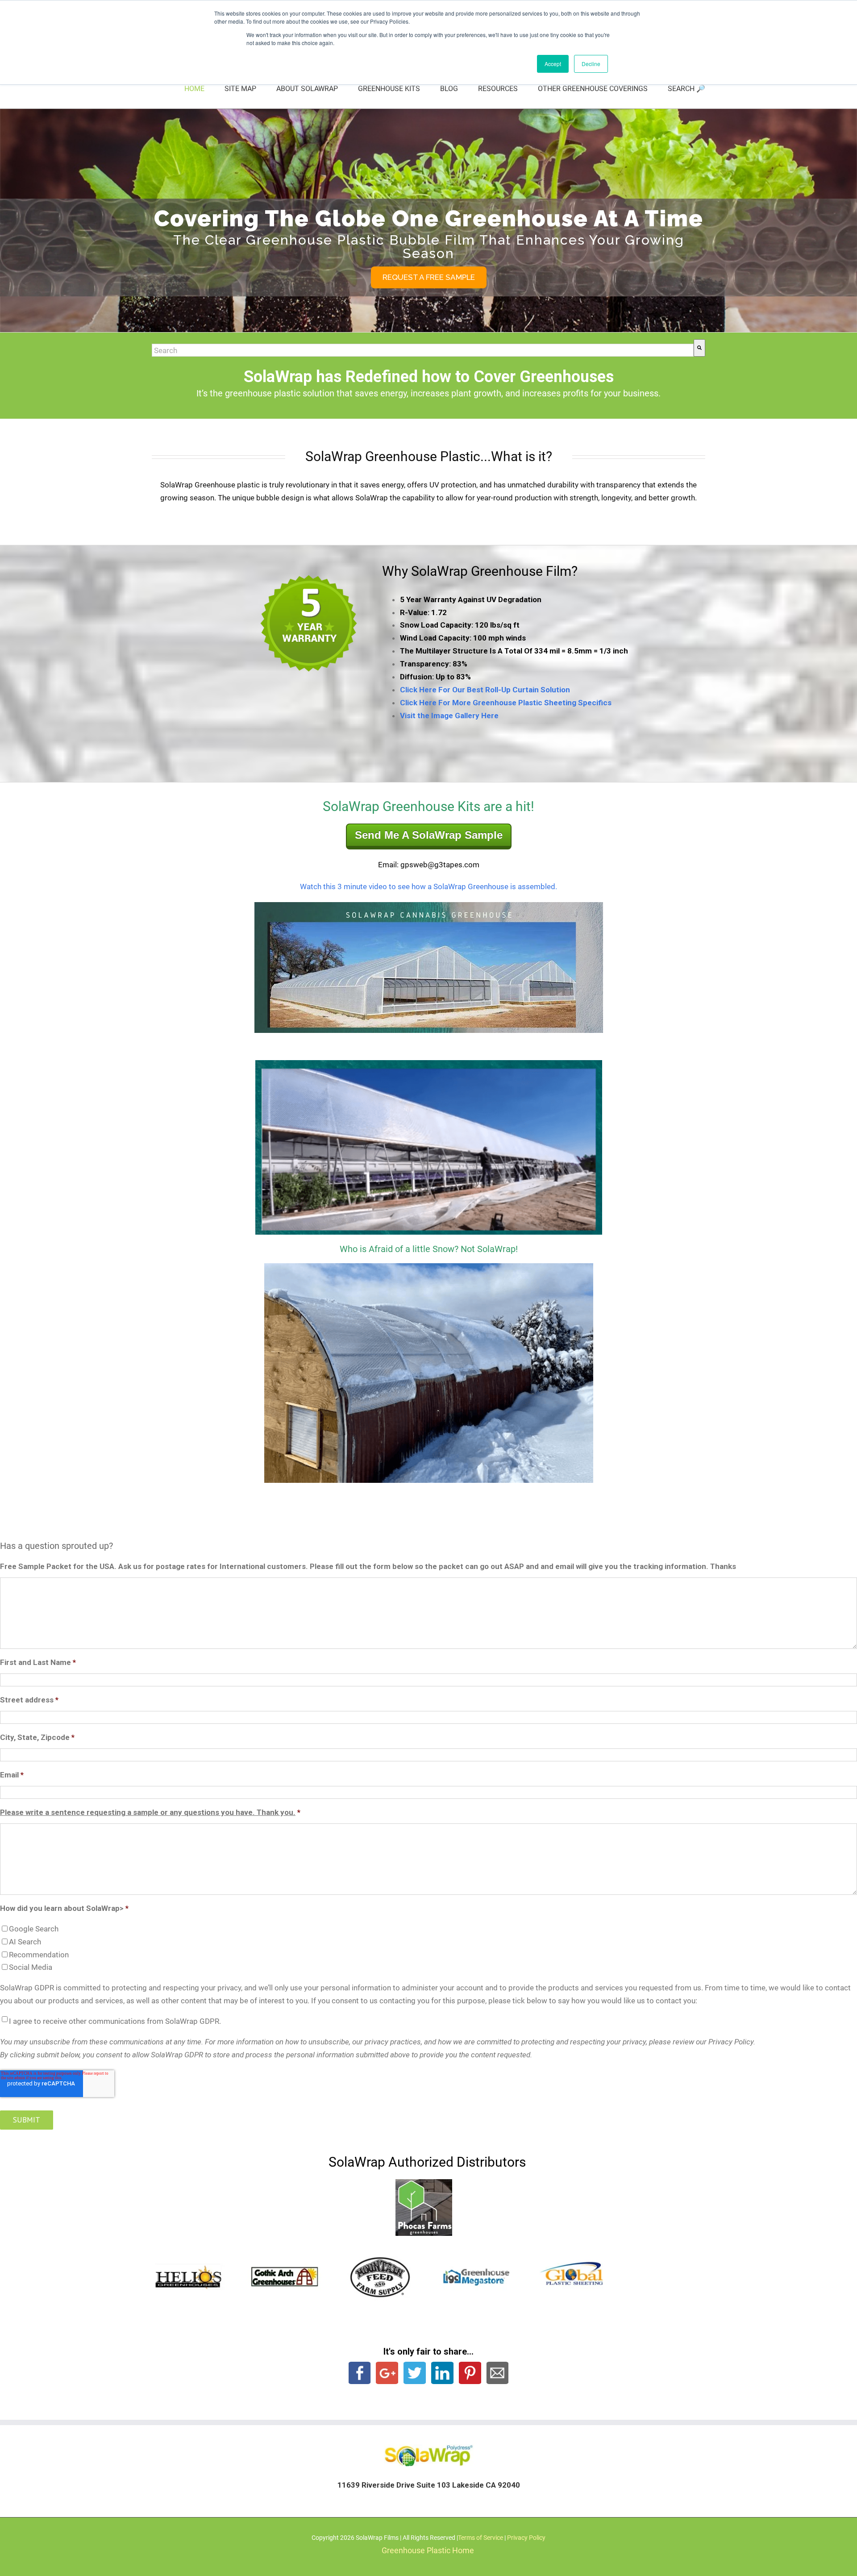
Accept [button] (553, 64)
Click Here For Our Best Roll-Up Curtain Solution (485, 690)
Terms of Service (481, 2538)
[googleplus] (387, 2372)
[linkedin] (470, 2372)
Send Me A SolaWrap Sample (429, 835)
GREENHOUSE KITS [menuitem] (389, 89)
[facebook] (360, 2372)
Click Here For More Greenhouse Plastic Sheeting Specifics (506, 703)
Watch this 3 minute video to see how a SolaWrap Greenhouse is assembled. (428, 886)
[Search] (699, 348)
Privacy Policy (526, 2538)
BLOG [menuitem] (449, 89)
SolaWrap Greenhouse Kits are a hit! (428, 806)
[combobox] (423, 350)
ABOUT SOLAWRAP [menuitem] (307, 89)
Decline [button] (591, 64)
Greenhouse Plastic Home (428, 2550)
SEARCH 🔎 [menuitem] (686, 89)
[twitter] (415, 2372)
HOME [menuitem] (194, 89)
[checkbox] (428, 1948)
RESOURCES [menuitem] (498, 89)
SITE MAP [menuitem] (240, 89)
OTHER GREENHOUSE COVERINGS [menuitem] (593, 89)
